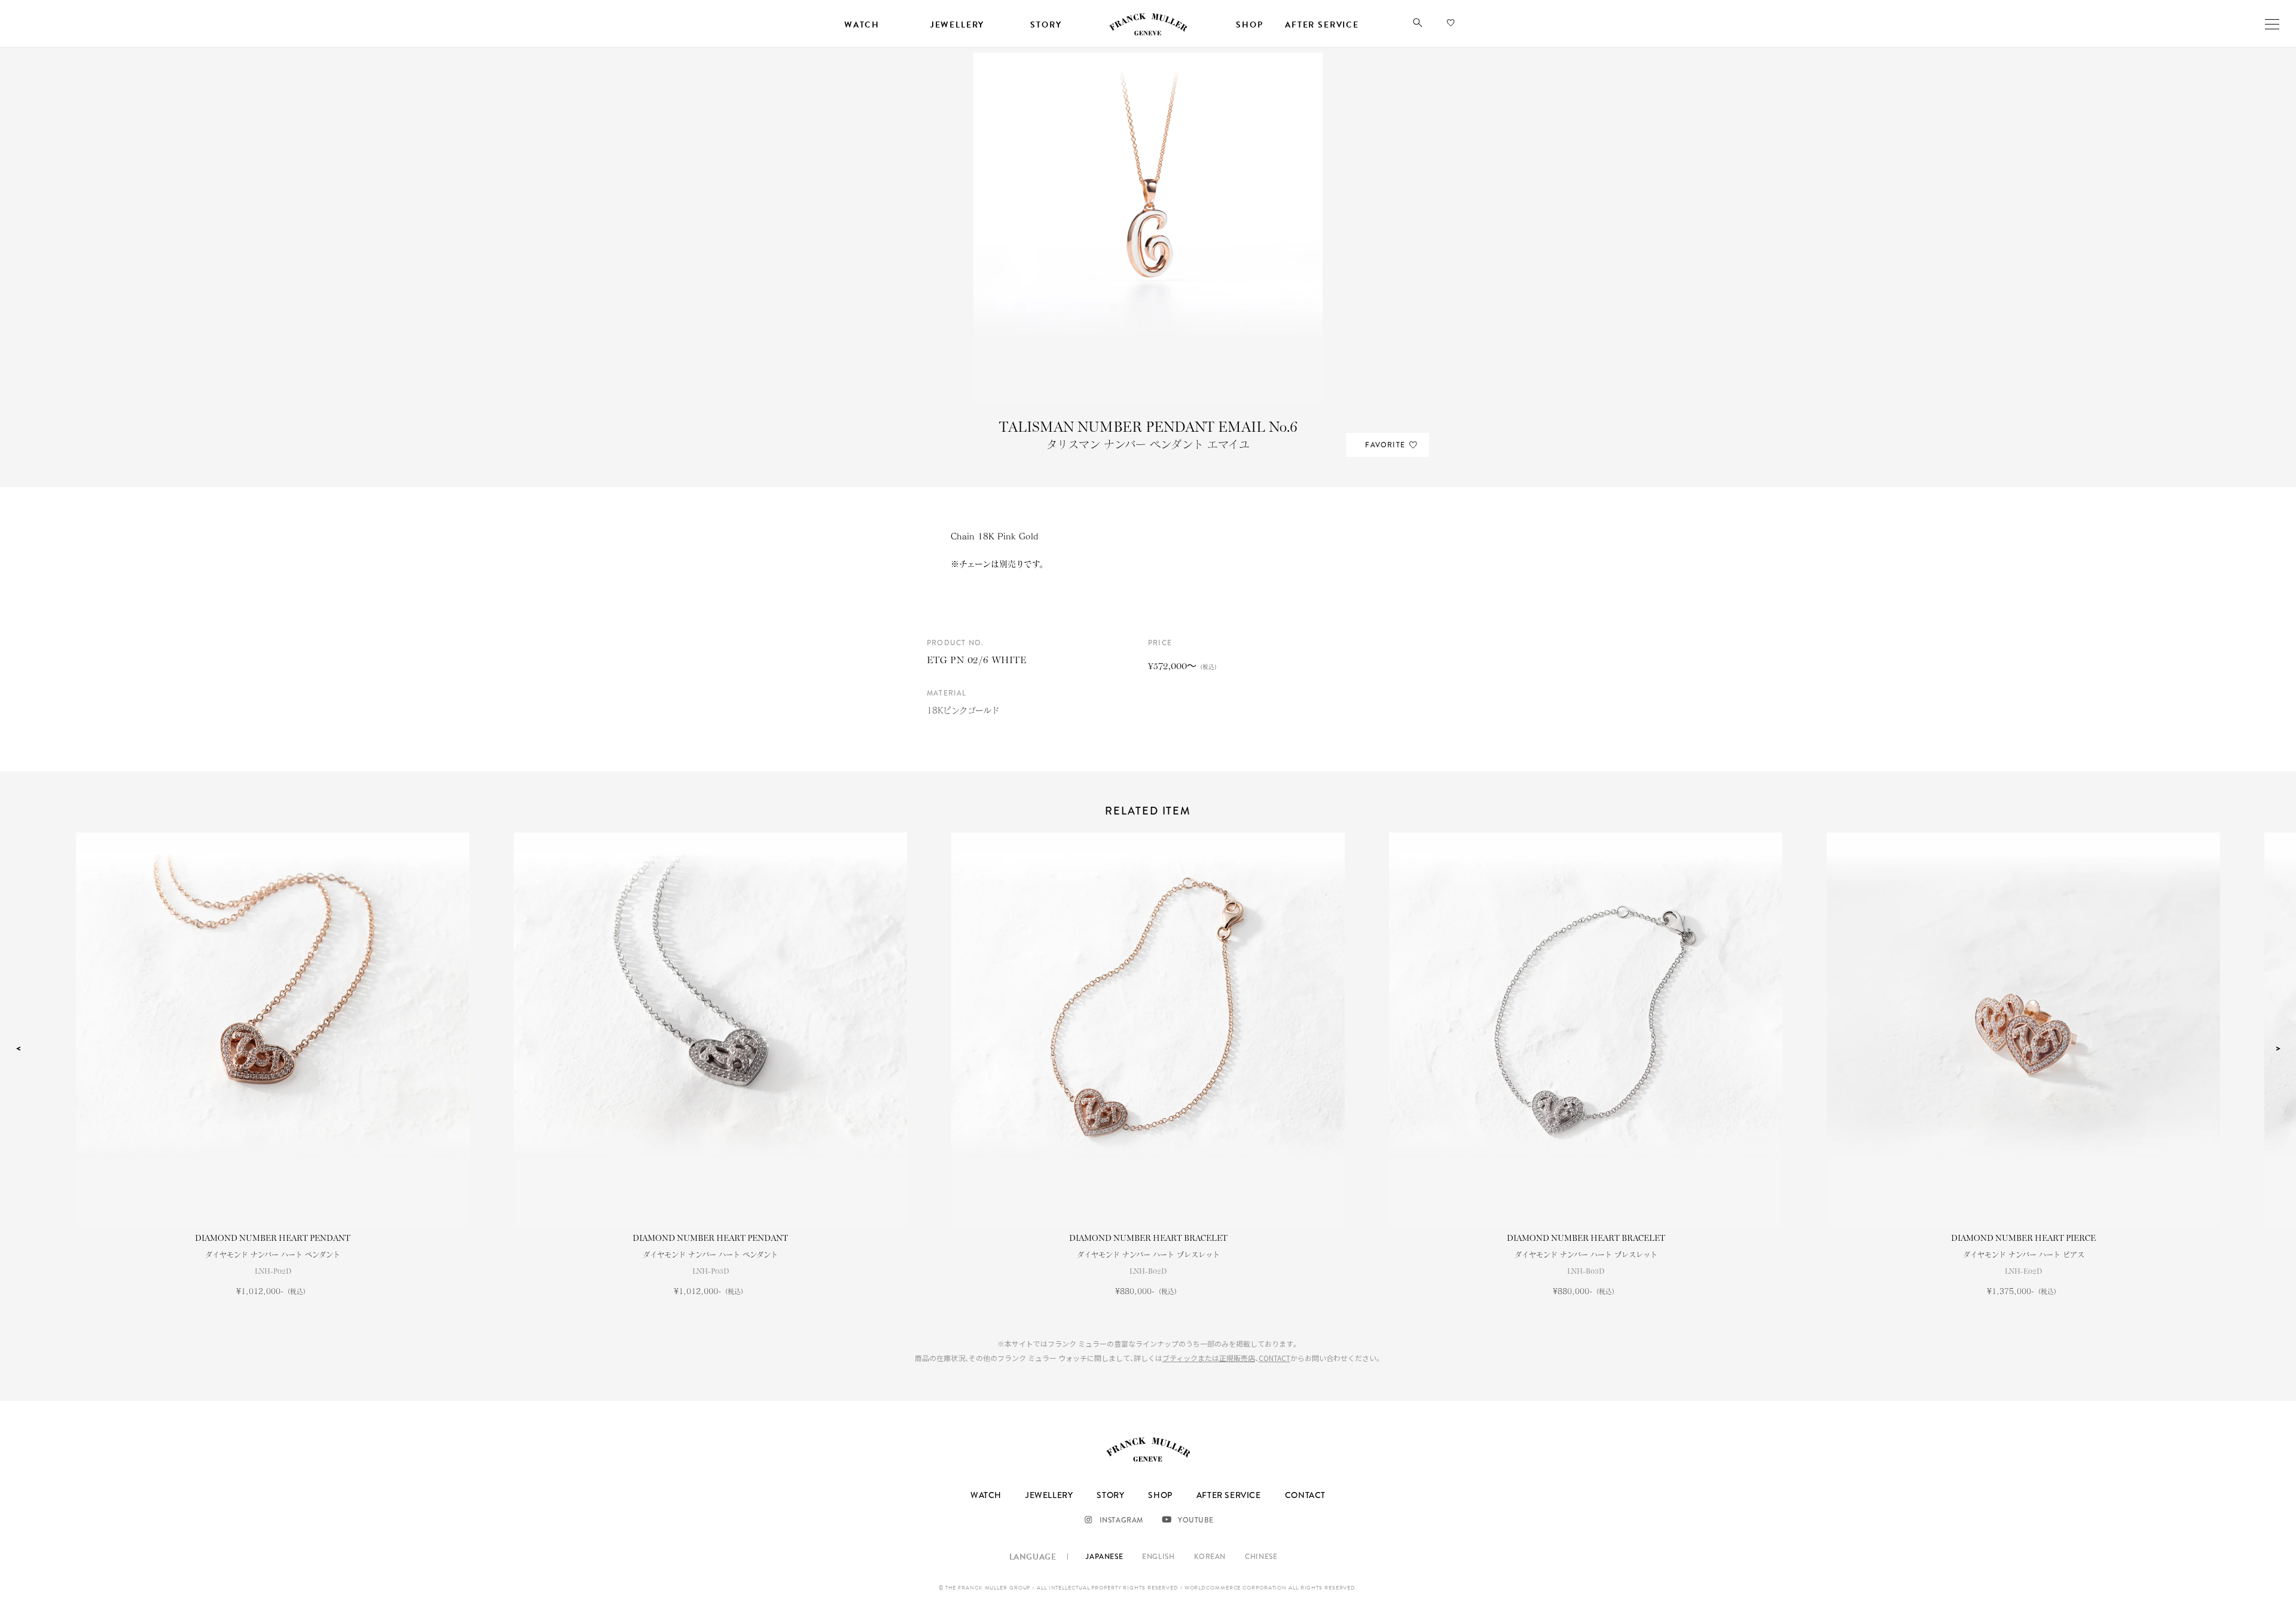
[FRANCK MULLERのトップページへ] (1148, 33)
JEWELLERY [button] (957, 25)
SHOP (1160, 1495)
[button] (1418, 25)
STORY (1110, 1495)
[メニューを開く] (2272, 24)
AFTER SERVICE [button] (1322, 25)
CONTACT (1274, 1358)
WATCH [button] (862, 25)
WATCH (986, 1495)
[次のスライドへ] (2278, 1049)
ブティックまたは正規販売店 (1209, 1358)
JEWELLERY (1049, 1495)
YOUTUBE (1196, 1520)
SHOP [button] (1249, 25)
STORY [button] (1046, 25)
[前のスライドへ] (18, 1049)
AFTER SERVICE (1229, 1495)
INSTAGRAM (1121, 1520)
